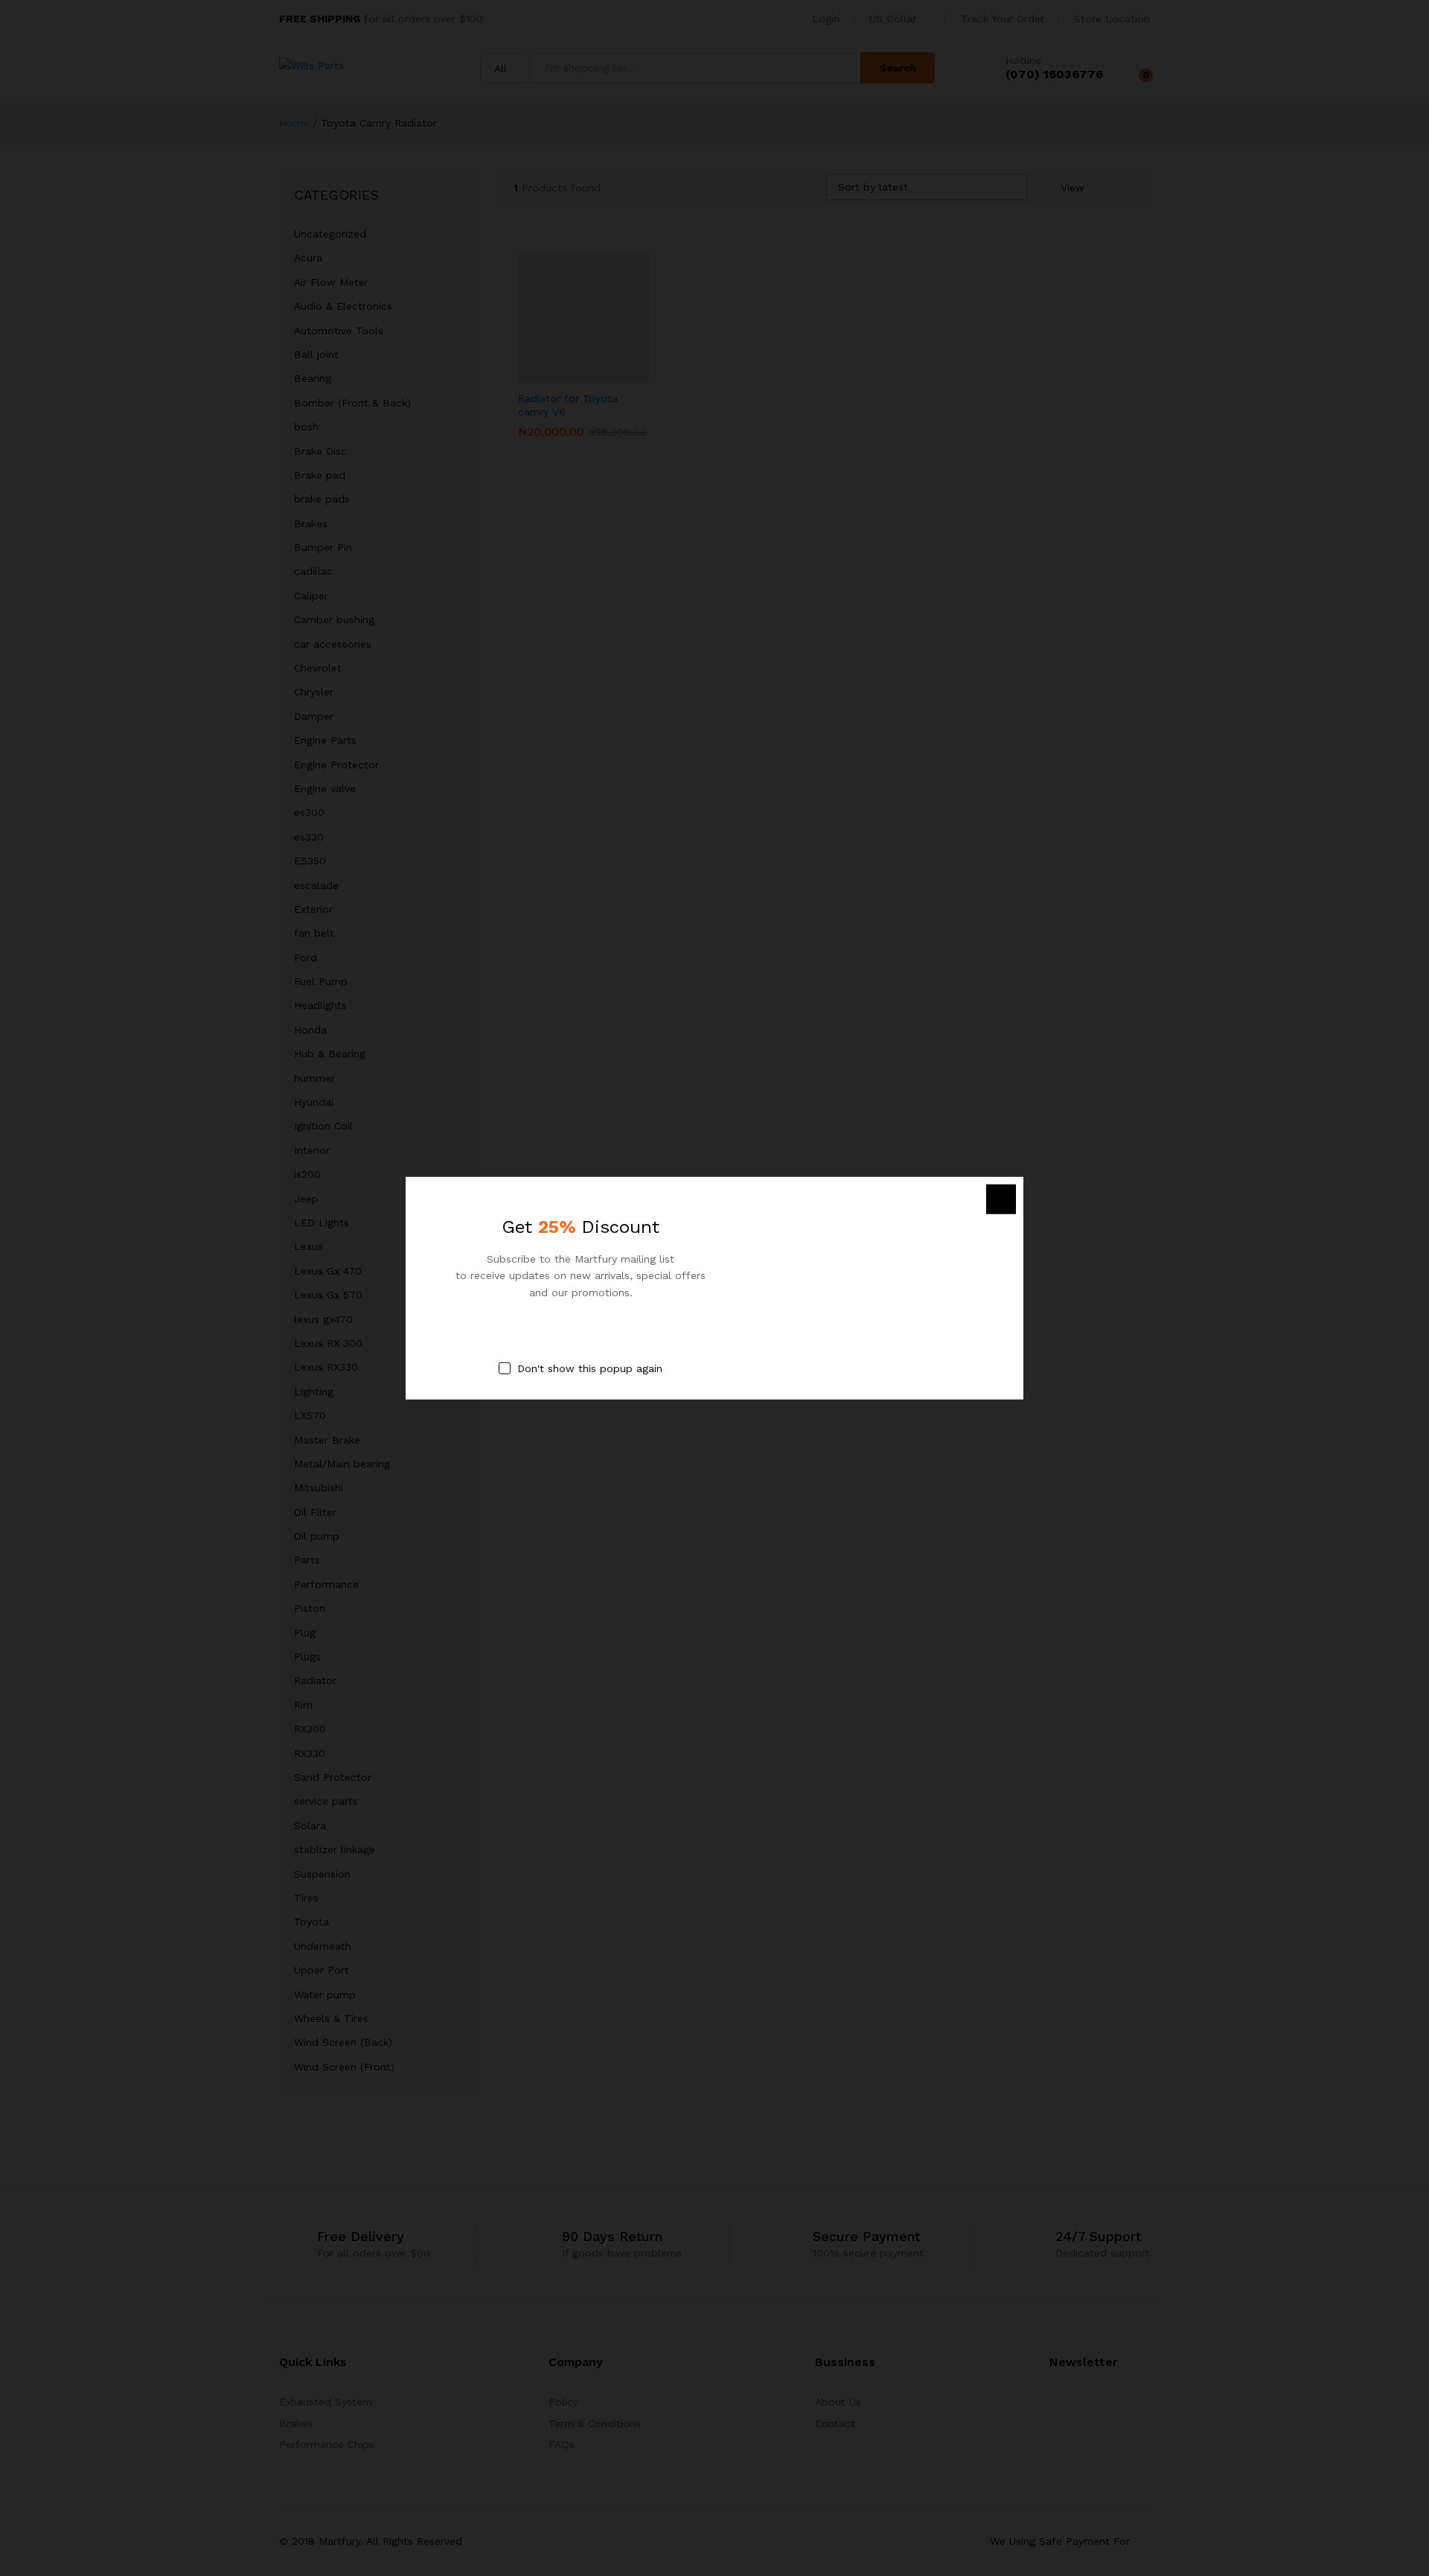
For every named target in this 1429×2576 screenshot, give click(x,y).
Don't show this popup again (590, 1368)
